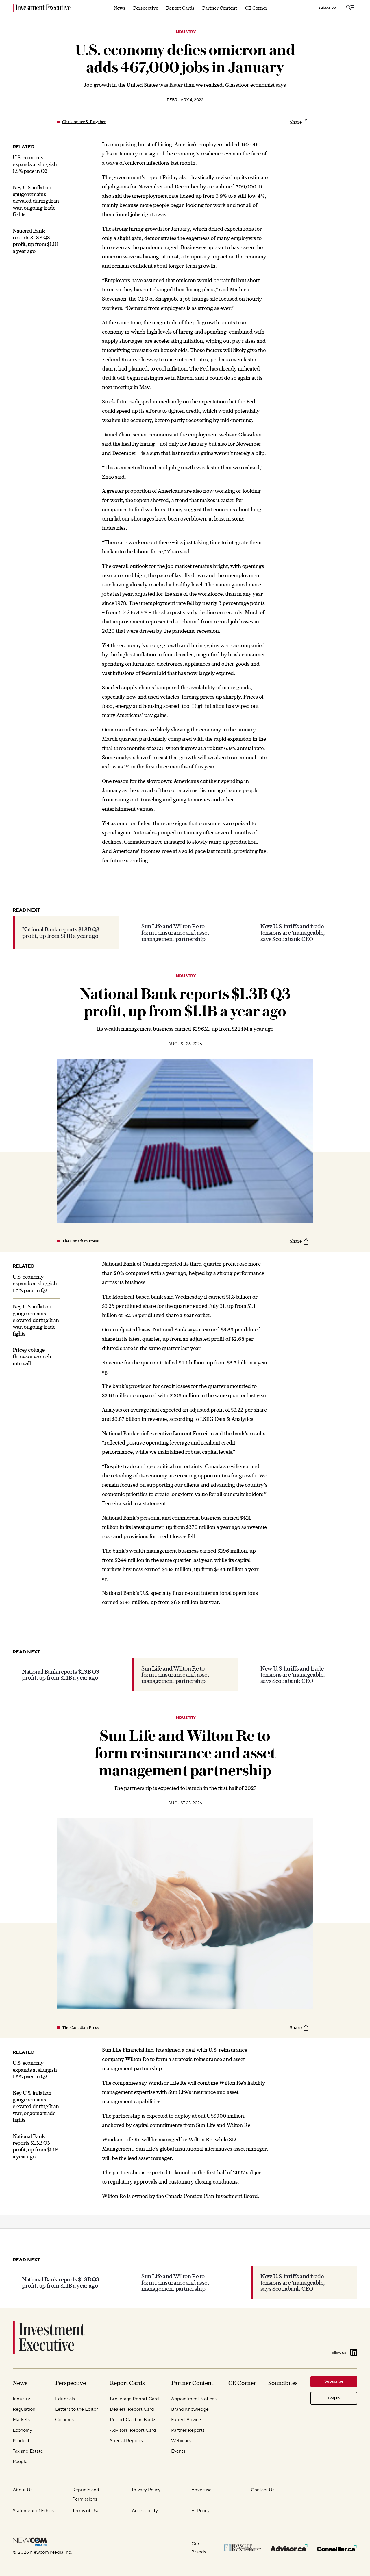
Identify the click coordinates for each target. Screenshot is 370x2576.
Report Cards (180, 8)
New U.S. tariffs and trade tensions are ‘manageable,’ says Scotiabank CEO (293, 933)
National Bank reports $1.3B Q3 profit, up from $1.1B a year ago (61, 933)
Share (296, 122)
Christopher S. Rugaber (84, 122)
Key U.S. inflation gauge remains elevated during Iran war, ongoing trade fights (36, 201)
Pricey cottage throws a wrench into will (32, 1357)
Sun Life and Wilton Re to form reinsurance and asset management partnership (175, 933)
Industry (185, 32)
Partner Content (220, 8)
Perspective (146, 8)
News (119, 8)
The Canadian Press (80, 1241)
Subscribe (327, 8)
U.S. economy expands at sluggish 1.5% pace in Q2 (35, 164)
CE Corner (256, 8)
